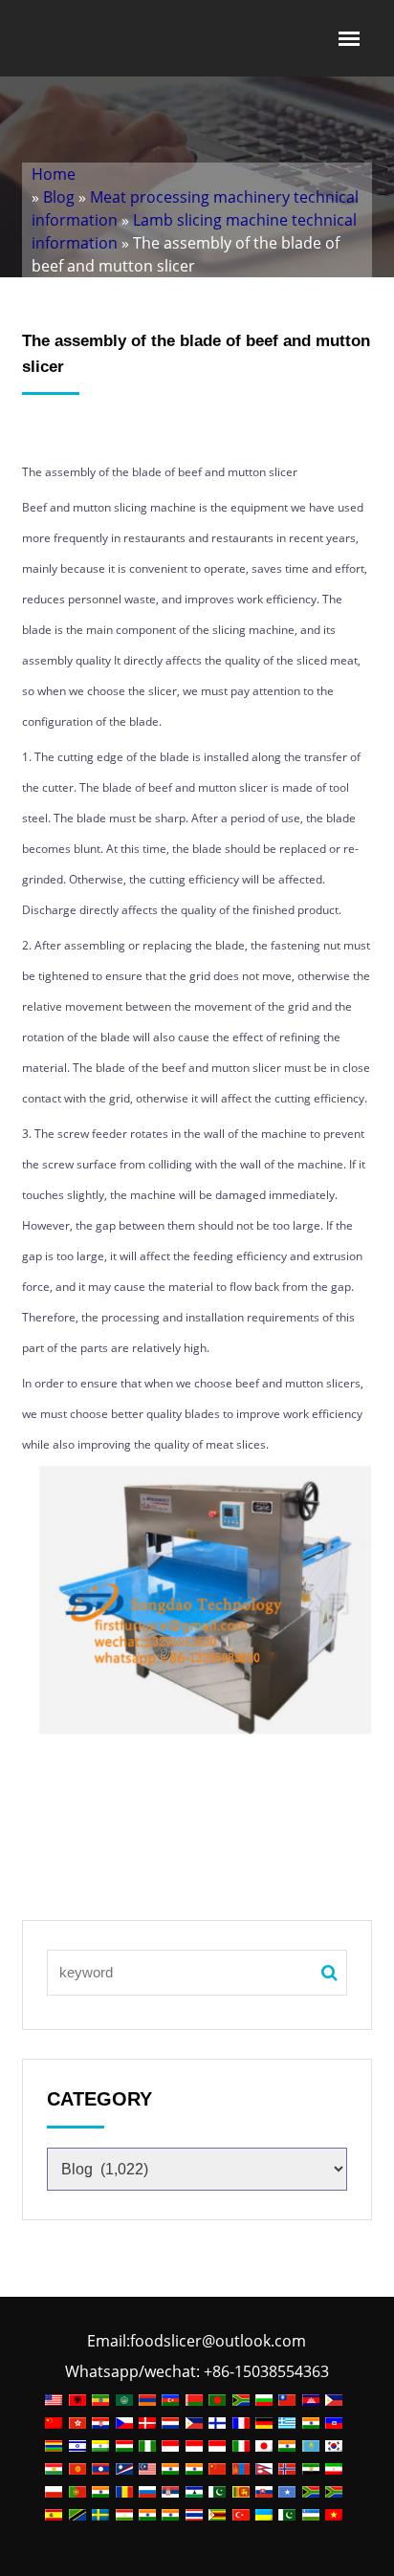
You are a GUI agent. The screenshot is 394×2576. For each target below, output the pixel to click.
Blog (59, 197)
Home (54, 174)
